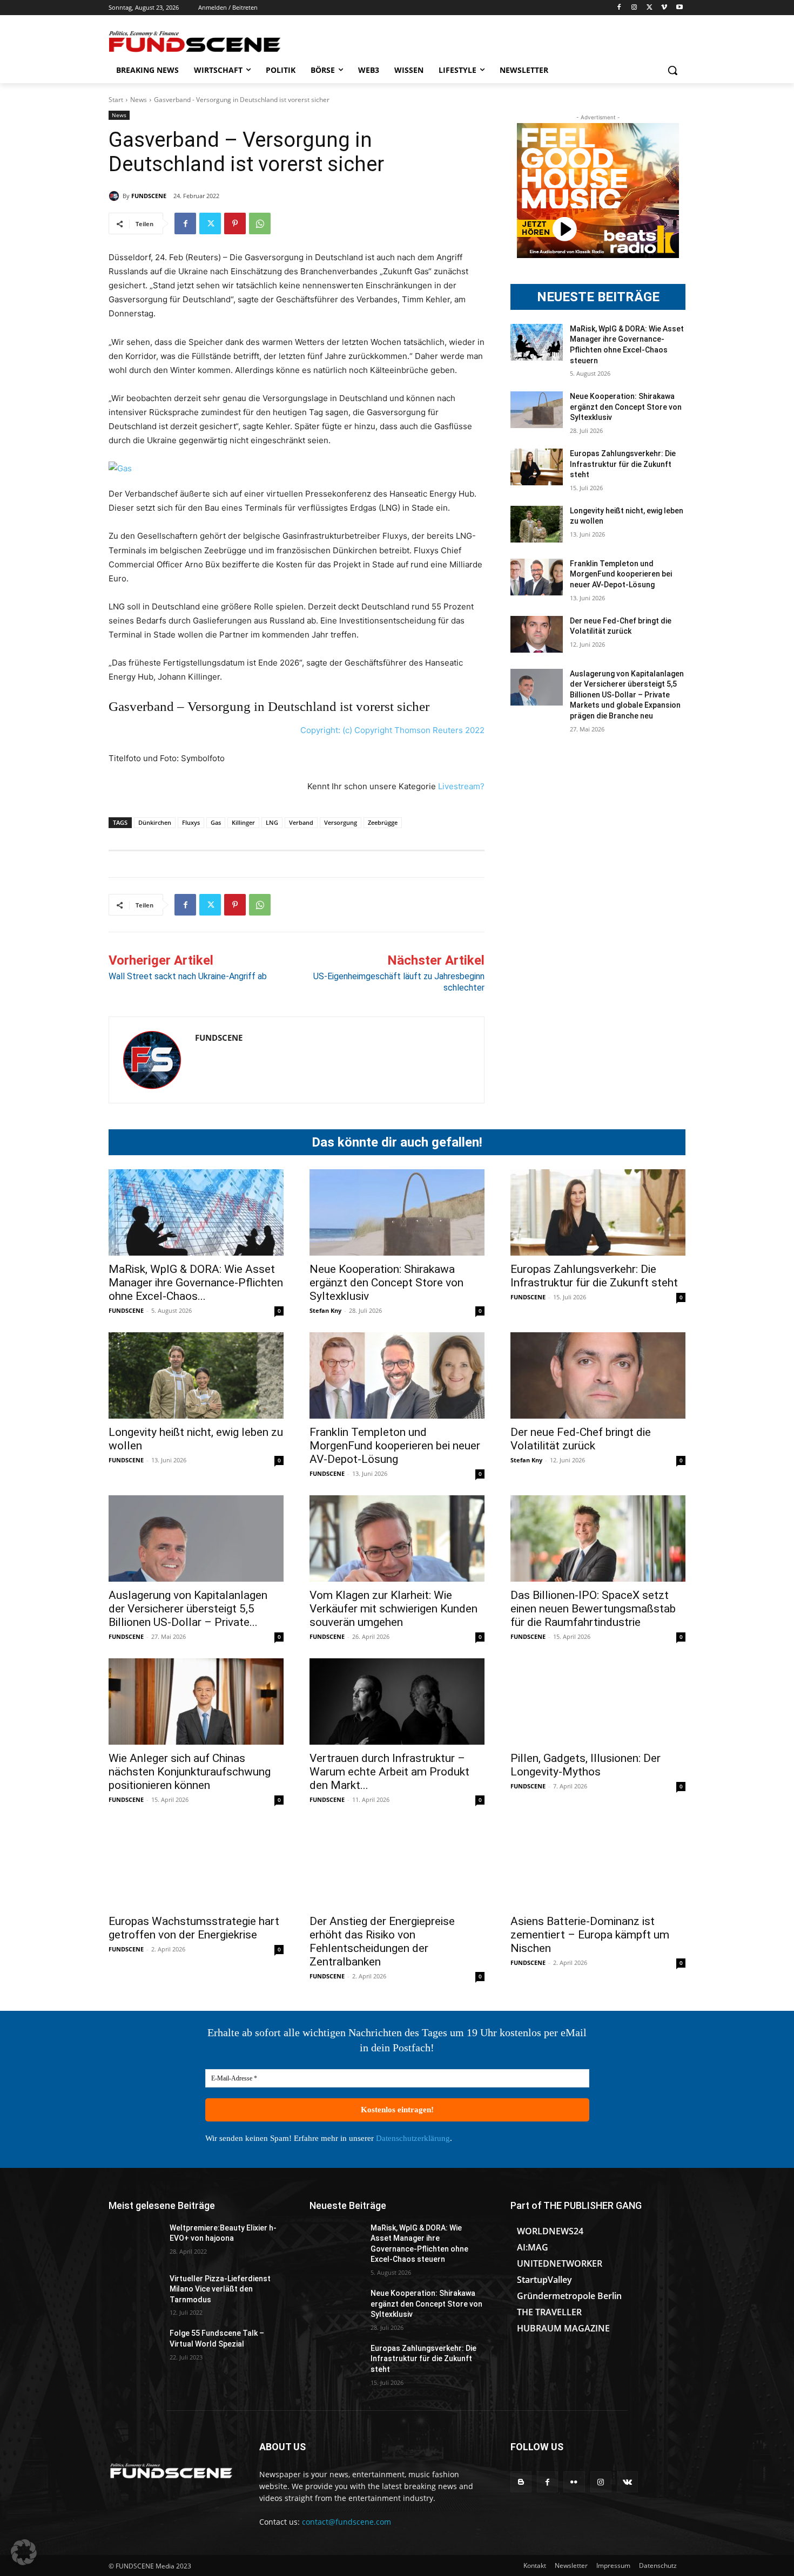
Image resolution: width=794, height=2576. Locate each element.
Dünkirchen (155, 822)
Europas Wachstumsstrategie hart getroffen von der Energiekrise (194, 1928)
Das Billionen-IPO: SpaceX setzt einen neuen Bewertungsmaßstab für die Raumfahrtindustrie (593, 1609)
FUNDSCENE (149, 196)
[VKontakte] (627, 2482)
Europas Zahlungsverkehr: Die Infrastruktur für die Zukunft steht (623, 464)
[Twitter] (650, 8)
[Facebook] (619, 8)
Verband (301, 822)
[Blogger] (521, 2482)
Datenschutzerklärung (413, 2138)
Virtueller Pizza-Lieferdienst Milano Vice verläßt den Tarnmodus (220, 2289)
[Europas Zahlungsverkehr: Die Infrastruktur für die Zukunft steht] (537, 467)
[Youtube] (679, 8)
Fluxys (191, 822)
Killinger (243, 822)
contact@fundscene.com (346, 2522)
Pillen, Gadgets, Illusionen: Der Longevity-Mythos (586, 1765)
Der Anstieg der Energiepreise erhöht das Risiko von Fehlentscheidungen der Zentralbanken (382, 1941)
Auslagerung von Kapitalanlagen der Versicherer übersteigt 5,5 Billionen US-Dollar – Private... (188, 1609)
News (139, 100)
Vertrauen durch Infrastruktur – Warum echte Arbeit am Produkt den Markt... (389, 1772)
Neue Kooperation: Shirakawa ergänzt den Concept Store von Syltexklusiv (626, 407)
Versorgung (341, 822)
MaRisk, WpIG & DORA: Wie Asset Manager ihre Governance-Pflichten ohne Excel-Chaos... (196, 1283)
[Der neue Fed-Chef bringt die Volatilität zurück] (537, 634)
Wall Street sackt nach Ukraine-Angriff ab (188, 976)
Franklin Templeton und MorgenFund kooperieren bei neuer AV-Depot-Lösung (621, 574)
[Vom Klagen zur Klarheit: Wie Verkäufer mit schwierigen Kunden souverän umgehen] (397, 1538)
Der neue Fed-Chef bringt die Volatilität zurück (581, 1439)
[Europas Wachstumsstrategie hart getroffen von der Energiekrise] (196, 1865)
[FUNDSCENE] (116, 196)
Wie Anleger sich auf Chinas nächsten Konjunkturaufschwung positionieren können (190, 1772)
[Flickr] (574, 2482)
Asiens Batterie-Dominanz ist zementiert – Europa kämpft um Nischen (590, 1935)
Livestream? (461, 786)
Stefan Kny (325, 1310)
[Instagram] (634, 8)
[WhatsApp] (260, 223)
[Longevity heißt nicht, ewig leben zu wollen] (537, 524)
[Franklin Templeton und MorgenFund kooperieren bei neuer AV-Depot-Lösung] (537, 577)
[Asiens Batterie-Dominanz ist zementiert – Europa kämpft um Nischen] (598, 1865)
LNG (272, 822)
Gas (216, 822)
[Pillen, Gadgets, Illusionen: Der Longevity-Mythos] (598, 1701)
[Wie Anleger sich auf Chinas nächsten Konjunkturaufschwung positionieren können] (196, 1701)
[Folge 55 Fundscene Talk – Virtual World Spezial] (135, 2347)
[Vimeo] (664, 8)
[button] (672, 70)
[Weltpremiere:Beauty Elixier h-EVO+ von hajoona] (135, 2241)
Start (116, 100)
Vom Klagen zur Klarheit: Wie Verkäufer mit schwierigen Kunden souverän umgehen (393, 1609)
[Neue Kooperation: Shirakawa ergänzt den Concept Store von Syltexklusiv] (537, 410)
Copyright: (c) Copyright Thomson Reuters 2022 (392, 730)
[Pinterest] (235, 223)
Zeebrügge (383, 822)
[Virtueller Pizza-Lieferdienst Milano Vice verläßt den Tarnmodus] (135, 2292)
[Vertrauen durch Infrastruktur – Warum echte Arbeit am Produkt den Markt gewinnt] (397, 1701)
